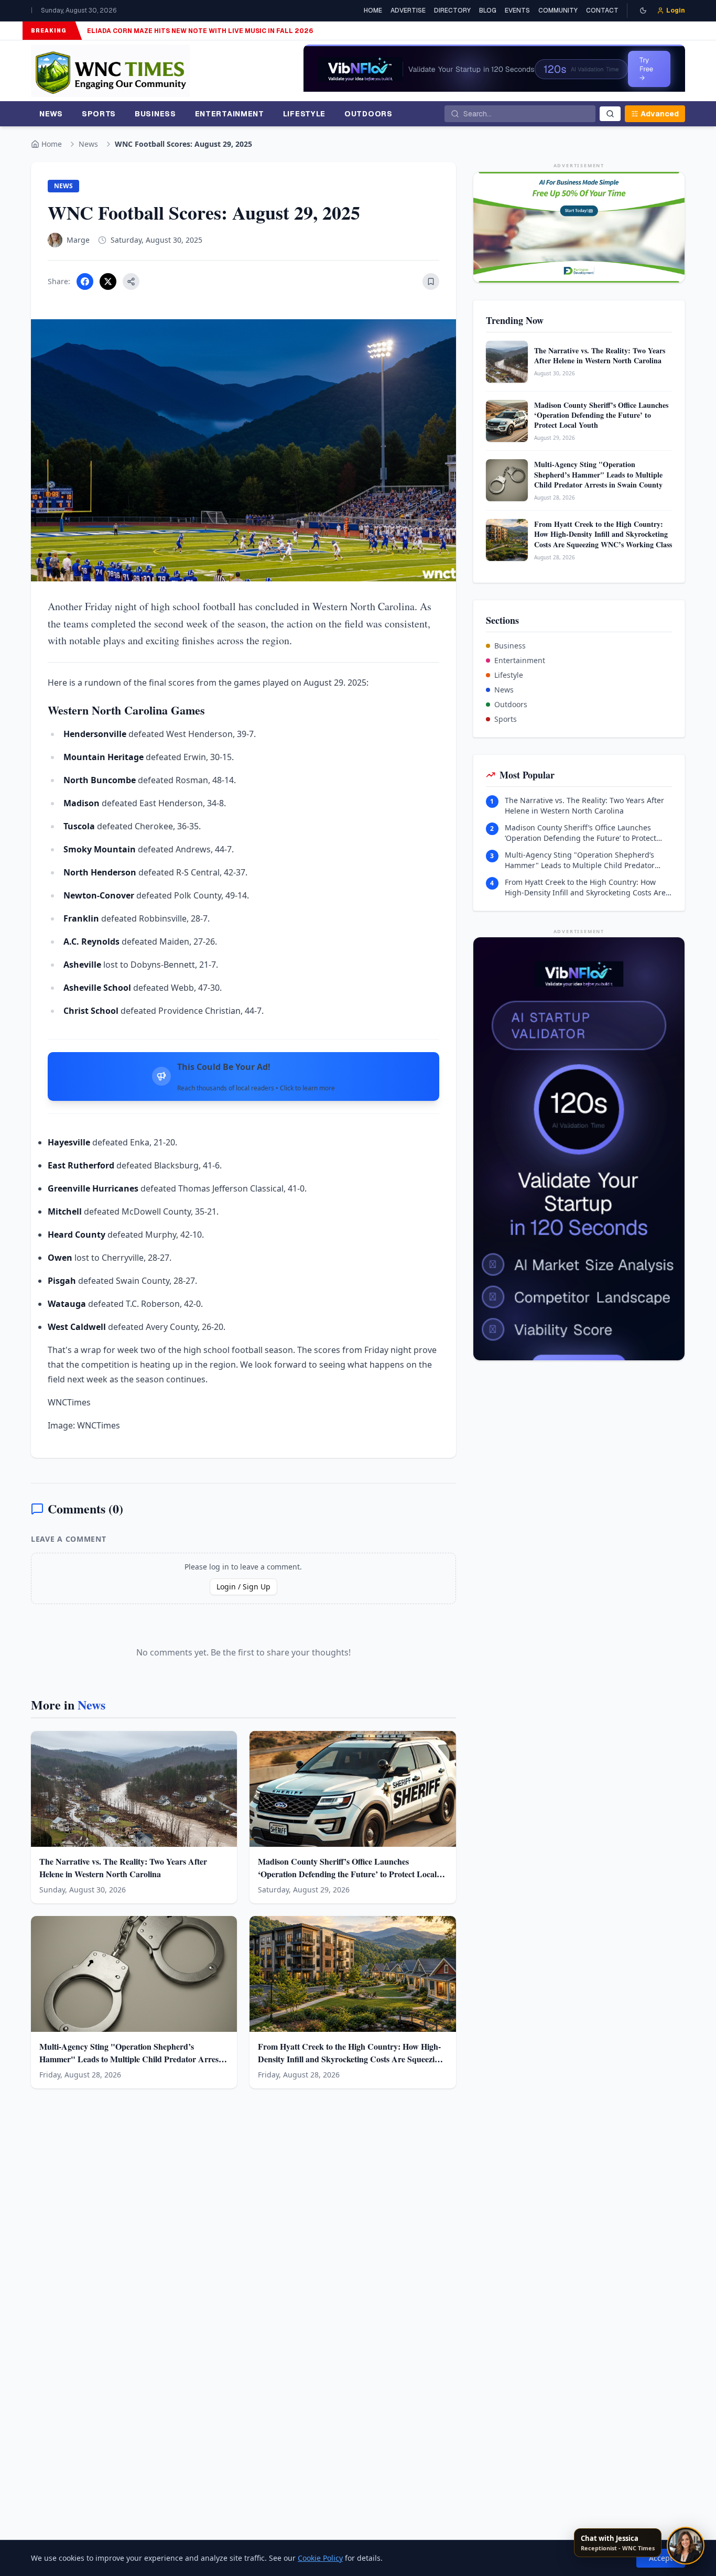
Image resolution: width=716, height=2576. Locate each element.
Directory (452, 10)
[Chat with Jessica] (686, 2546)
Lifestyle (509, 675)
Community (558, 10)
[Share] (131, 282)
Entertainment (520, 660)
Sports (506, 719)
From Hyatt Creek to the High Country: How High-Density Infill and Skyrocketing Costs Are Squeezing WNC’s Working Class (585, 887)
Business (510, 646)
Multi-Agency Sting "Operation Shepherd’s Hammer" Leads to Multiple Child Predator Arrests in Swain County (580, 860)
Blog (488, 10)
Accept (661, 2558)
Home (373, 10)
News (88, 144)
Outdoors (511, 704)
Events (517, 10)
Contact (602, 10)
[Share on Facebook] (85, 282)
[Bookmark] (431, 282)
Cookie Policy (320, 2558)
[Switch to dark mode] (643, 10)
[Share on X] (108, 282)
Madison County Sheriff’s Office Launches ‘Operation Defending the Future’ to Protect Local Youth (581, 833)
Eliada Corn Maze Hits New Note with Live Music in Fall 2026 (200, 31)
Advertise (408, 10)
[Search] (610, 114)
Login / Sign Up (243, 1587)
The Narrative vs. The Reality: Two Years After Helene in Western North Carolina (584, 805)
